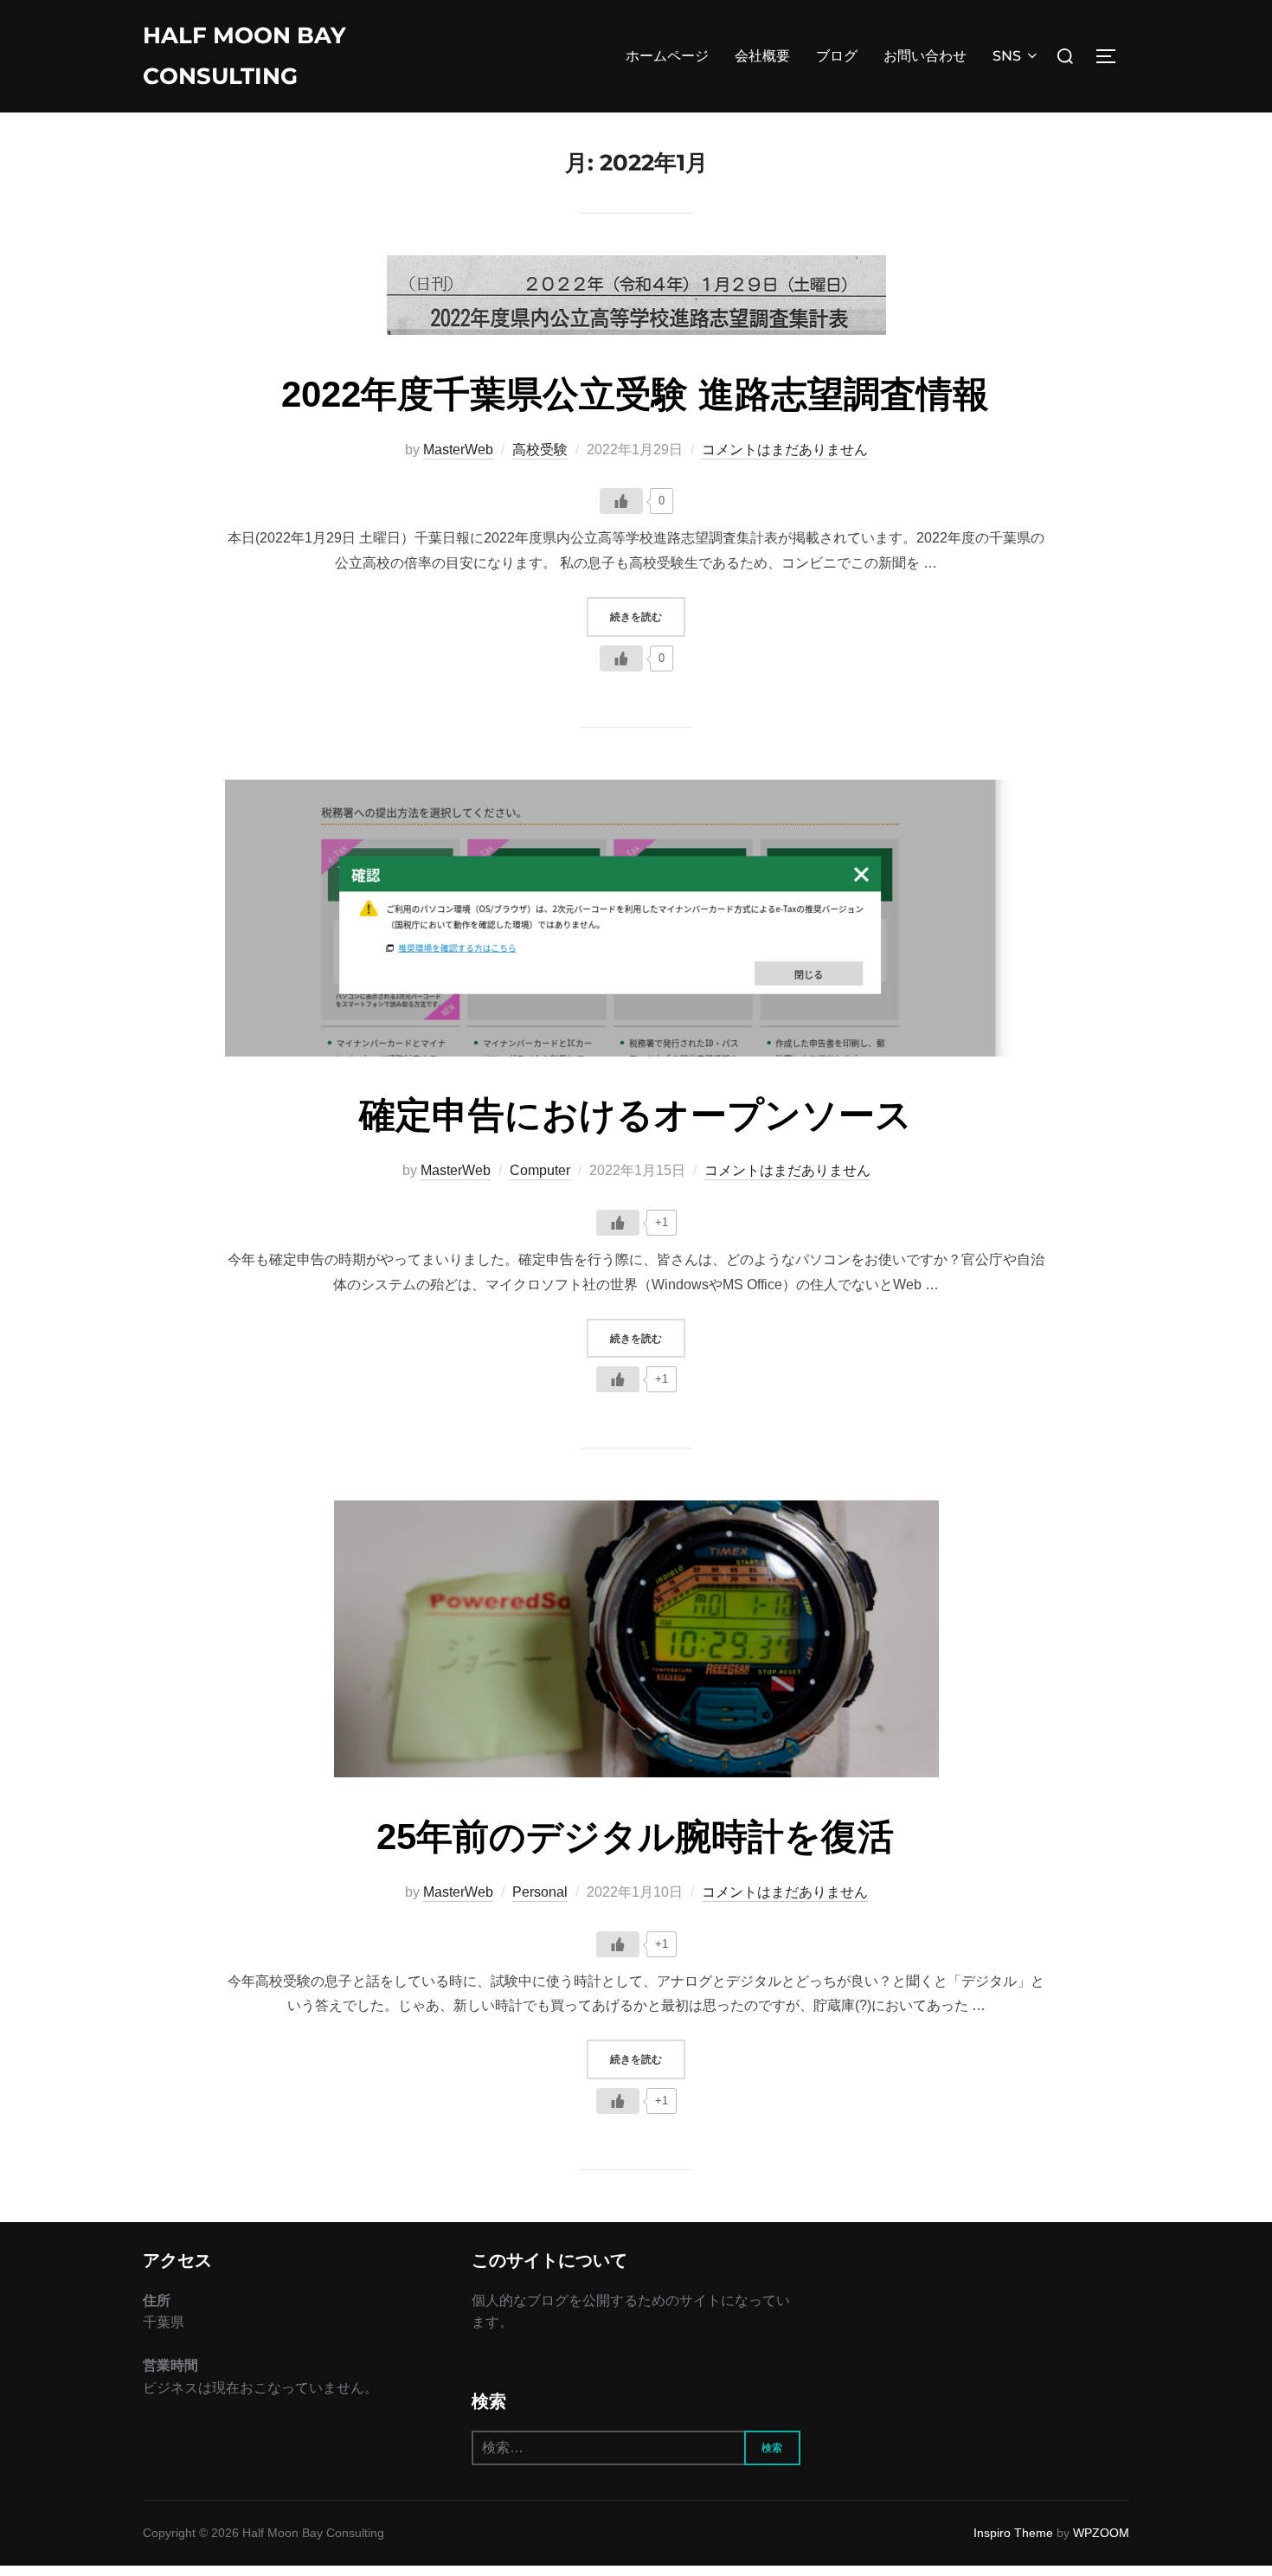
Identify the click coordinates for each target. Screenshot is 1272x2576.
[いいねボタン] (621, 501)
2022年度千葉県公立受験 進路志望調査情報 (635, 394)
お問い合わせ (925, 56)
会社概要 (762, 56)
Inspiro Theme (1013, 2533)
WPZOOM (1101, 2533)
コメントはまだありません (785, 450)
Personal (540, 1892)
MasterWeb (458, 450)
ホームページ (667, 56)
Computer (540, 1170)
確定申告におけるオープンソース (636, 1115)
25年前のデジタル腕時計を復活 (635, 1837)
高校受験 (540, 450)
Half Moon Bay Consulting (244, 56)
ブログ (837, 56)
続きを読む (648, 616)
